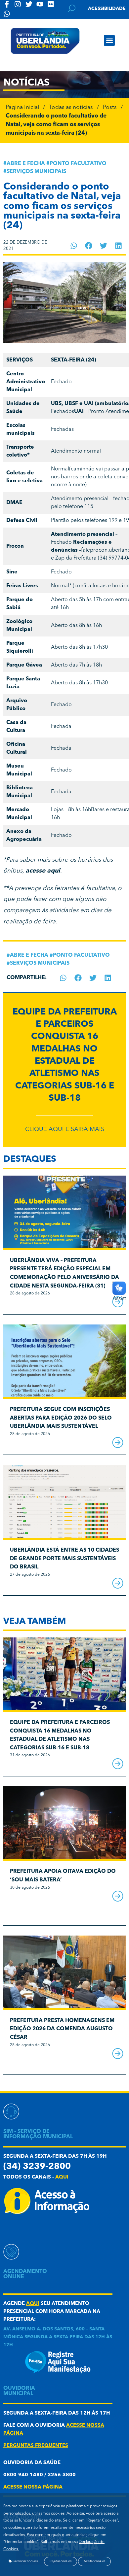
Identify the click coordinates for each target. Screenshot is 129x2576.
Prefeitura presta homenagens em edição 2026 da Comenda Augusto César (62, 2029)
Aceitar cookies (94, 2561)
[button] (109, 40)
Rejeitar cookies (61, 2561)
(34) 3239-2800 (37, 2167)
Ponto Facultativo (78, 164)
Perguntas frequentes (36, 2446)
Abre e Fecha (26, 164)
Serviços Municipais (36, 172)
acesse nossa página (33, 2487)
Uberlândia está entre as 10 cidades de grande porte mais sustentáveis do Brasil (64, 1559)
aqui (62, 2177)
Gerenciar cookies (25, 2561)
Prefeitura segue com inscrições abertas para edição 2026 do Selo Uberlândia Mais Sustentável (61, 1418)
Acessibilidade (107, 9)
